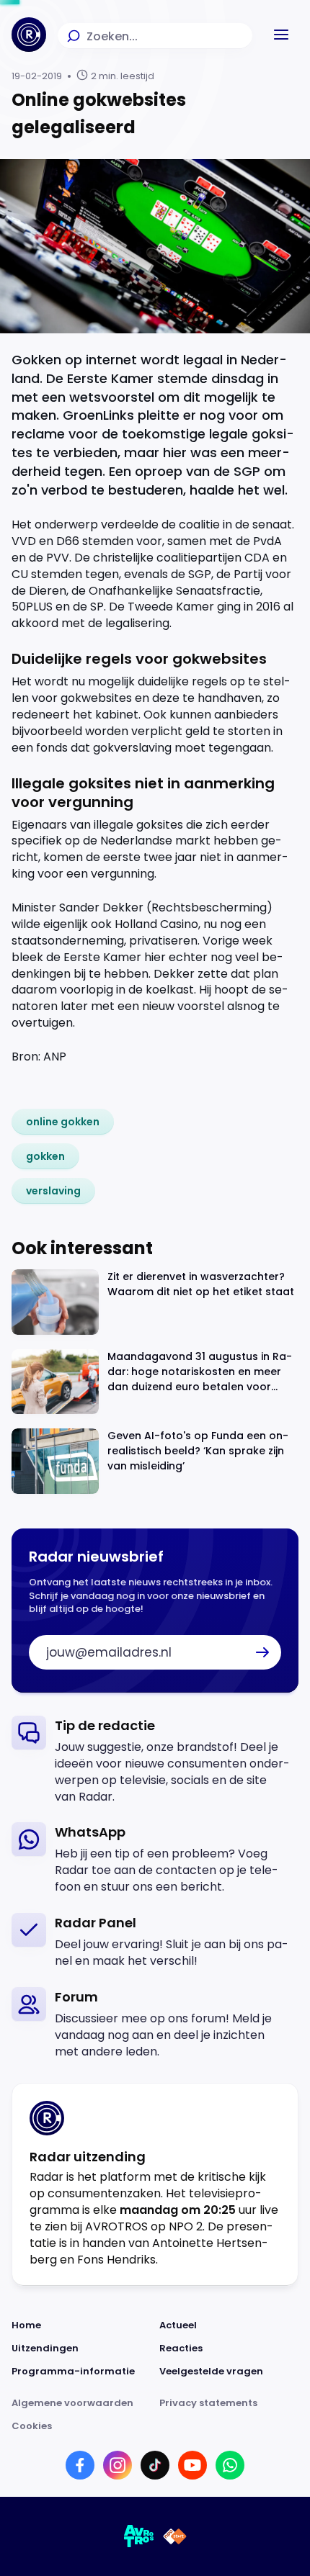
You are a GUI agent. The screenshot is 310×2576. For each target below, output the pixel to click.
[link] (63, 1122)
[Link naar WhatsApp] (230, 2465)
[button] (281, 35)
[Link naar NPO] (175, 2536)
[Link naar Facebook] (80, 2465)
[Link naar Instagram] (118, 2465)
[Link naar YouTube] (192, 2465)
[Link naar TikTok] (155, 2465)
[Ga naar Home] (29, 35)
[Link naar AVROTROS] (139, 2536)
